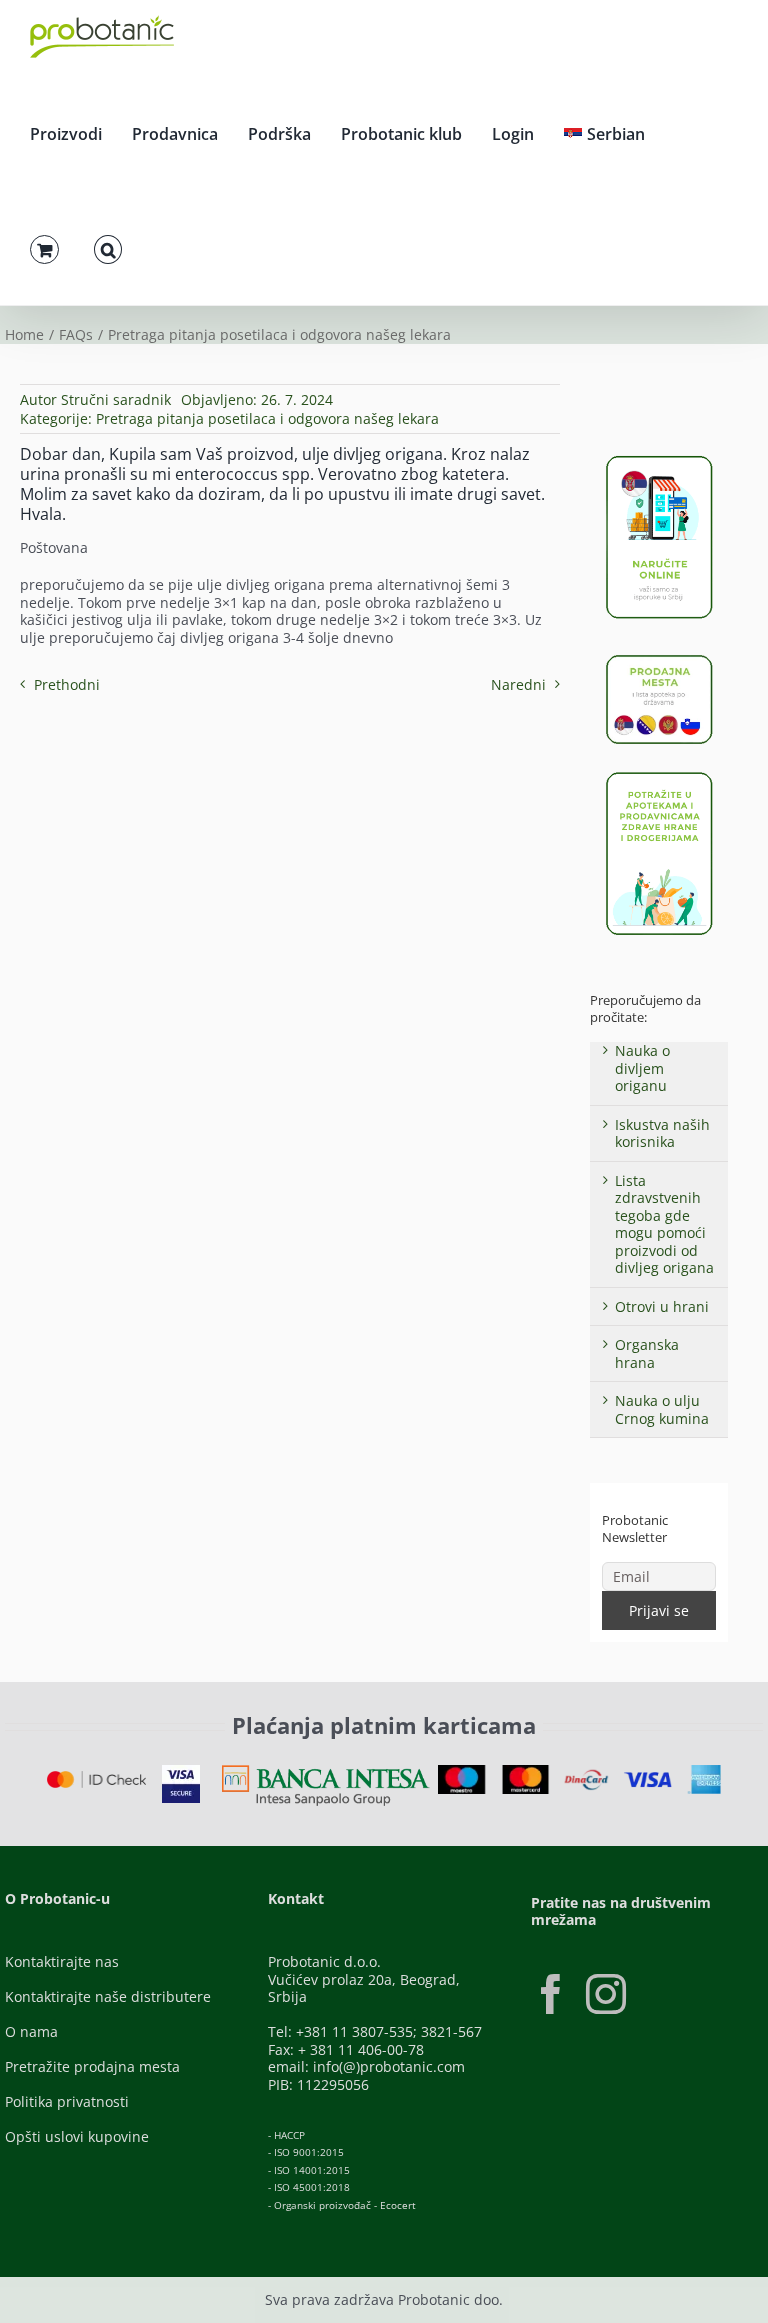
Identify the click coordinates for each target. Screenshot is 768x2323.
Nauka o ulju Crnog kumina (662, 1409)
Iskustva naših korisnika (662, 1133)
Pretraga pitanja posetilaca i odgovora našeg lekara (267, 418)
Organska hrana (647, 1353)
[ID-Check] (96, 1777)
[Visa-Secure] (181, 1771)
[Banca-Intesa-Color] (326, 1771)
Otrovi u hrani (662, 1306)
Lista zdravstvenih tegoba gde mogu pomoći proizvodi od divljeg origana (664, 1224)
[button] (108, 247)
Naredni (518, 684)
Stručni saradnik (116, 399)
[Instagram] (606, 1994)
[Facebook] (551, 1994)
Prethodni (67, 684)
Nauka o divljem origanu (642, 1068)
